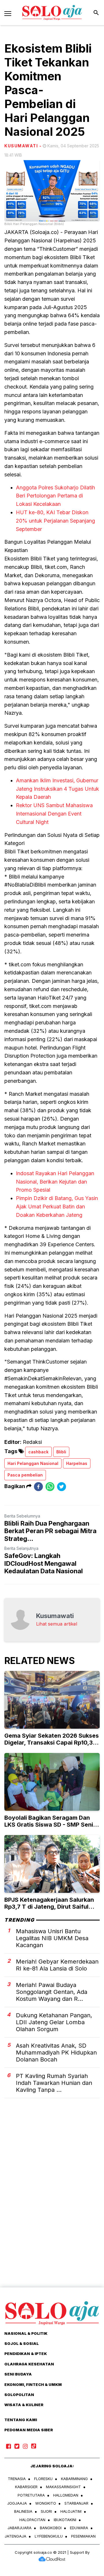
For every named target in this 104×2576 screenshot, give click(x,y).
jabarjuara (19, 2528)
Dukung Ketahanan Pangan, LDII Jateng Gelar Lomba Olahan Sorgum (54, 2022)
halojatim (71, 2511)
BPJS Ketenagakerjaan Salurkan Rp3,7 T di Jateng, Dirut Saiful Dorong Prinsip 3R (49, 1907)
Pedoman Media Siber (29, 2430)
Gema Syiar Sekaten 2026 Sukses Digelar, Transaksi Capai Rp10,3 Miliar (52, 1743)
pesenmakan (83, 2536)
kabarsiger (26, 2487)
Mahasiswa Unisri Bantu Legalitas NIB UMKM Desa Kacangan (52, 1938)
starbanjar (76, 2503)
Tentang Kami (21, 2420)
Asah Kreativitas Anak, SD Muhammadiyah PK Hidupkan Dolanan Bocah (56, 2053)
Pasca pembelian (25, 1475)
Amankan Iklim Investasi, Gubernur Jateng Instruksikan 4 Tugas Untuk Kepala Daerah (57, 789)
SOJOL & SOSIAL (22, 2343)
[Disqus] (52, 2203)
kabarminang (74, 2479)
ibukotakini (65, 2520)
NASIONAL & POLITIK (26, 2333)
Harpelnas (77, 1463)
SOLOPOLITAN (19, 2395)
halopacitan (32, 2520)
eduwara (79, 2528)
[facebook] (38, 1486)
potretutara (31, 2495)
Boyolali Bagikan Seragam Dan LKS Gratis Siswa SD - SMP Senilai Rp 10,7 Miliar (52, 1825)
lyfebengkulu (49, 2536)
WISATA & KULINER (24, 2405)
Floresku (43, 2479)
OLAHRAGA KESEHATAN (29, 2364)
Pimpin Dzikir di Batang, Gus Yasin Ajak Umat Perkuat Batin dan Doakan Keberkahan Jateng (57, 1207)
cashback (38, 1452)
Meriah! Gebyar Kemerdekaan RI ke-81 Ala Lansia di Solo (57, 1965)
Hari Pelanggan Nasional (33, 1463)
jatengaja (15, 2536)
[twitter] (62, 1486)
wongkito (46, 2503)
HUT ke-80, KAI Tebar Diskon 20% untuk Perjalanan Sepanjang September (55, 521)
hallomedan (66, 2495)
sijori (46, 2511)
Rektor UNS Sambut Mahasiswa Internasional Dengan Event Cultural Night (54, 814)
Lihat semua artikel (57, 1624)
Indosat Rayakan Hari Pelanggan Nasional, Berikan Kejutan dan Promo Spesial (55, 1182)
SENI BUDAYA (18, 2374)
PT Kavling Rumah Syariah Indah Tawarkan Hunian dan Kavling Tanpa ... (54, 2083)
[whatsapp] (50, 1486)
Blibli (61, 1452)
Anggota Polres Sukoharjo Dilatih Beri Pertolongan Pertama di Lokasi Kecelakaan (55, 496)
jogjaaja (17, 2503)
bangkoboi (51, 2528)
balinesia (23, 2511)
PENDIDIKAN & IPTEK (26, 2354)
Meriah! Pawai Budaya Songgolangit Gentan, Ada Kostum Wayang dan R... (52, 1992)
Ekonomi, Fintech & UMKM (33, 2384)
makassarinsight (63, 2487)
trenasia (17, 2479)
